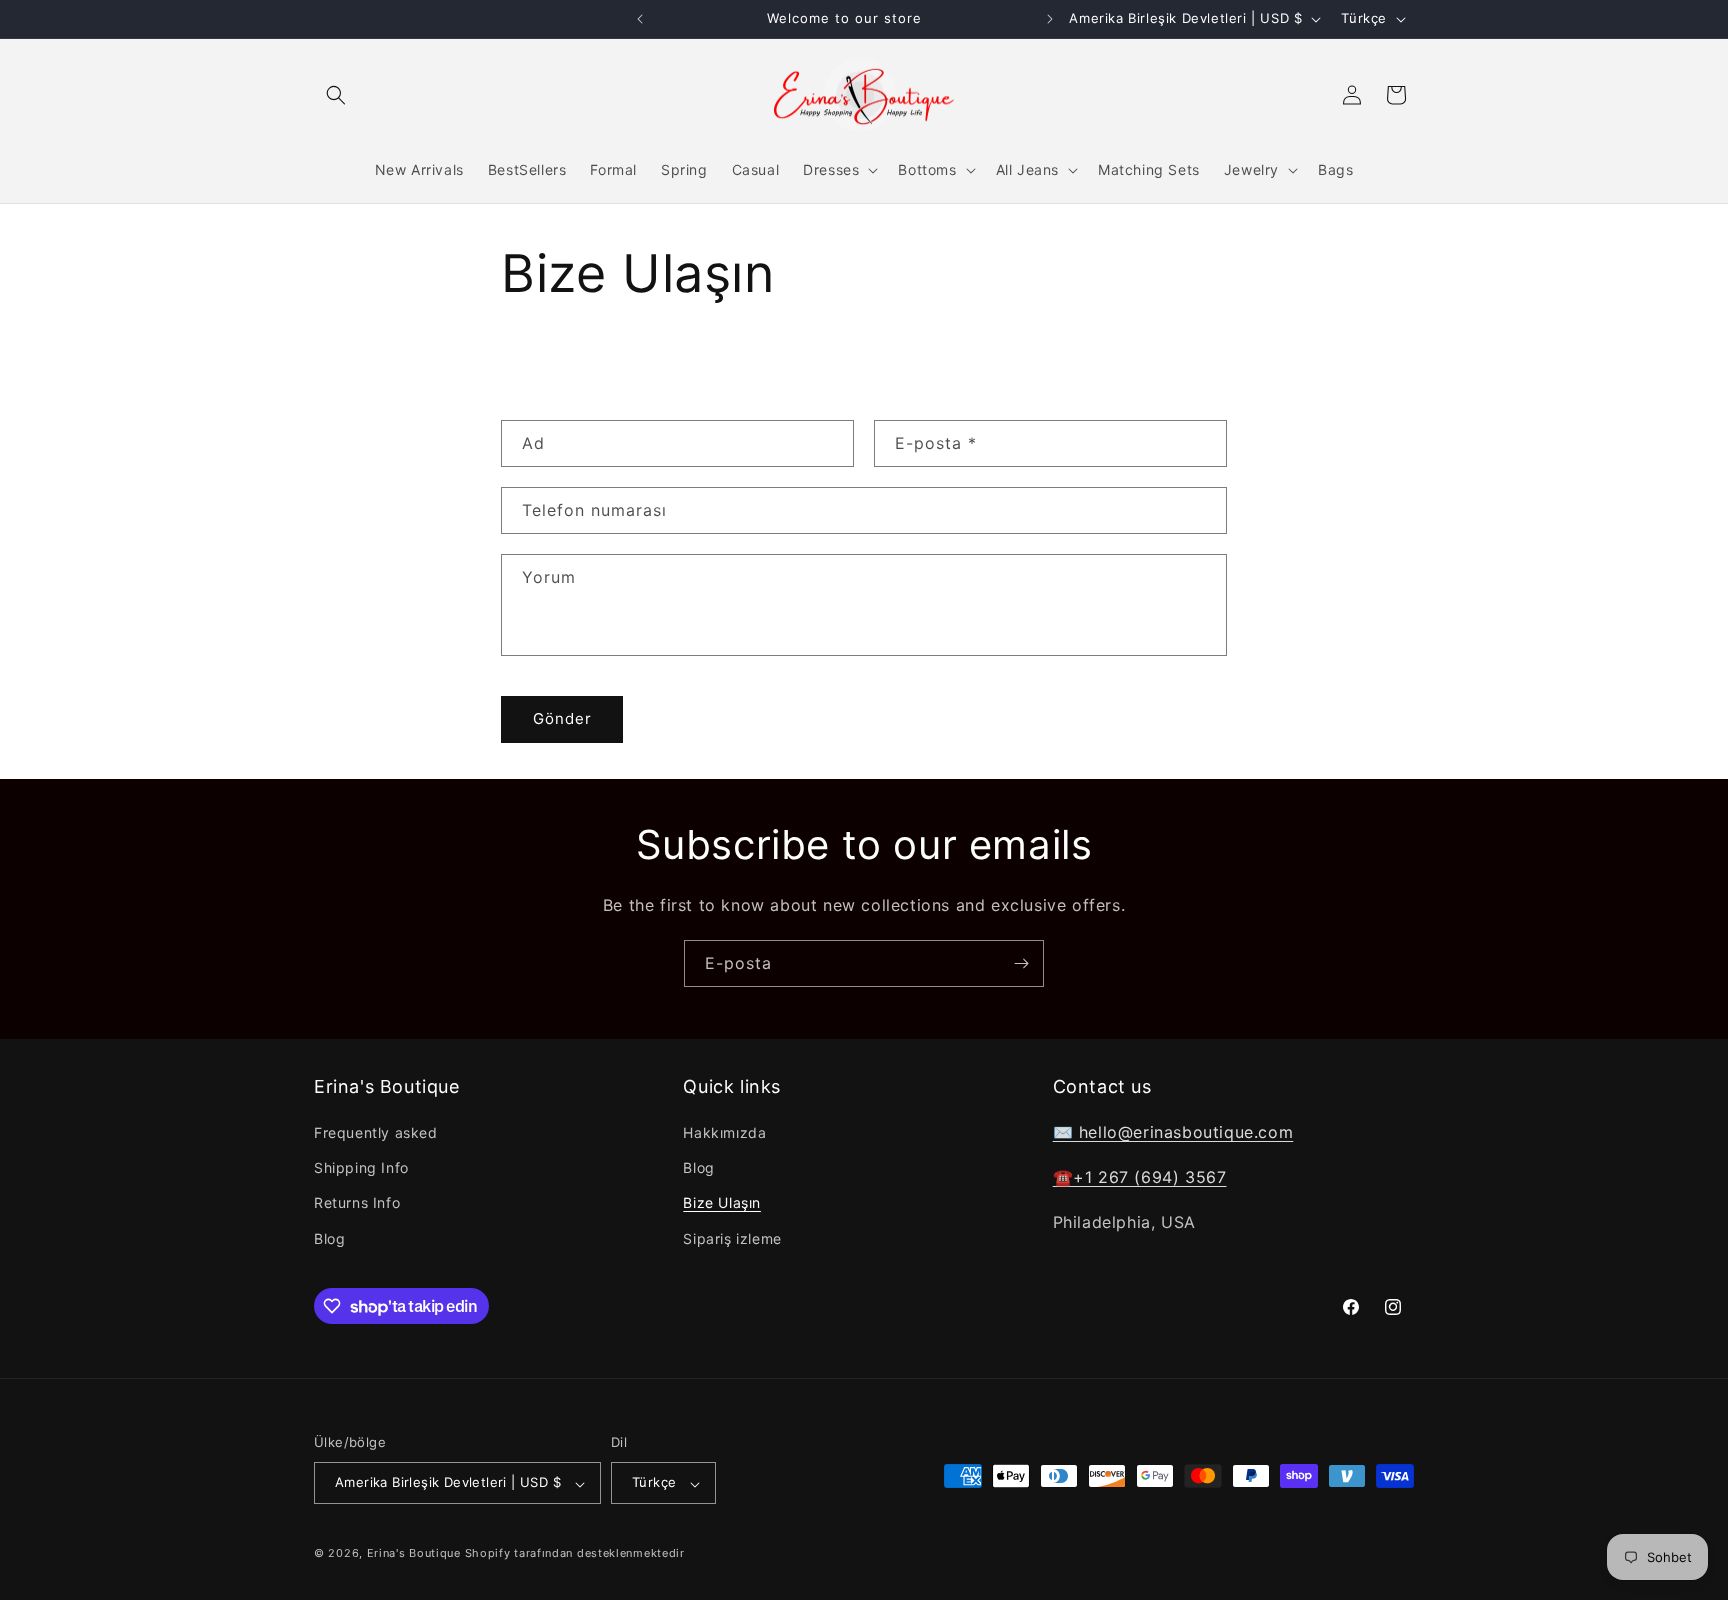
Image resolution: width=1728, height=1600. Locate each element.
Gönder (562, 718)
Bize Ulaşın (722, 1203)
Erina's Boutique (414, 1554)
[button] (336, 95)
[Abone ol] (1021, 963)
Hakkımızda (724, 1132)
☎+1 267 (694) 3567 (1140, 1177)
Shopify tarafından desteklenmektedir (575, 1554)
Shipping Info (361, 1168)
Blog (329, 1238)
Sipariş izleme (732, 1238)
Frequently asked (376, 1132)
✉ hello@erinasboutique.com (1173, 1132)
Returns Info (357, 1203)
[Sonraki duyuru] (1050, 19)
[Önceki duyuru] (640, 19)
